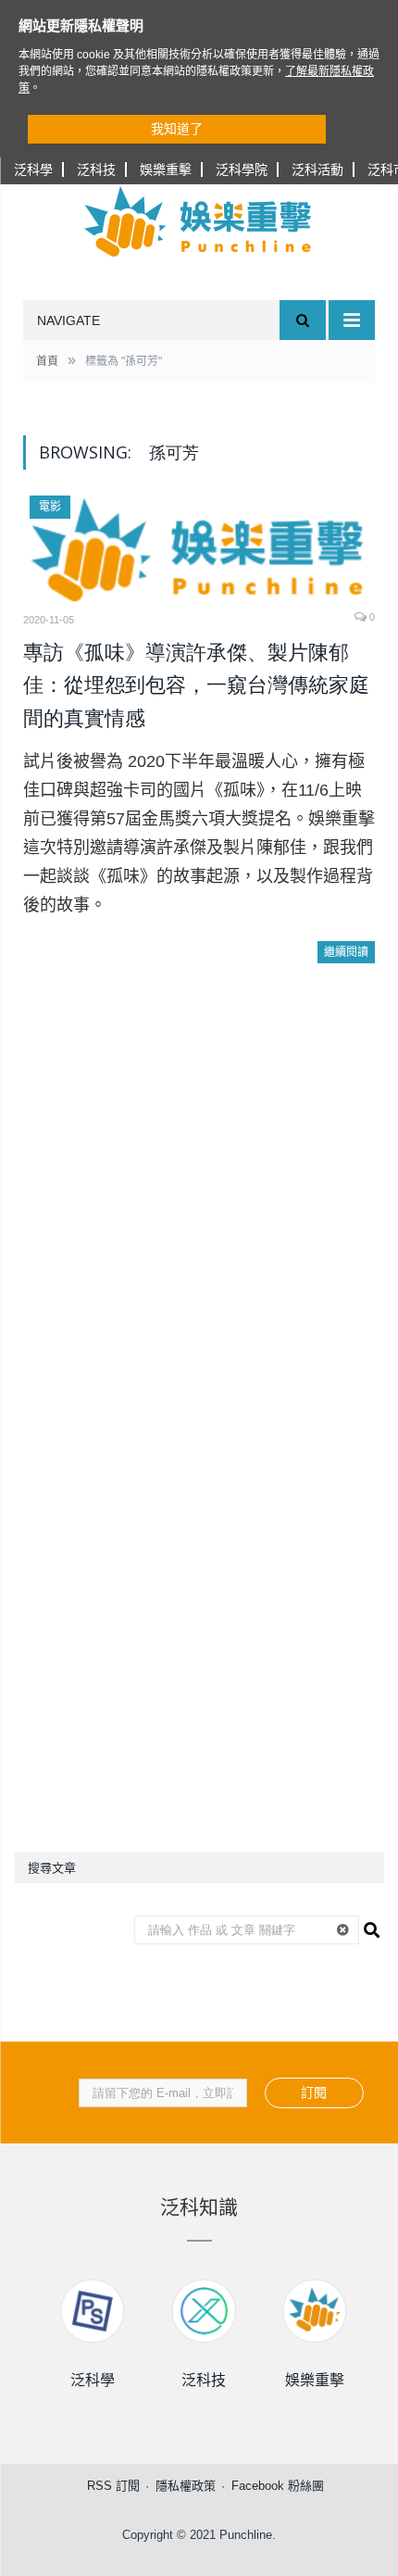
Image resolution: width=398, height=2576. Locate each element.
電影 (50, 507)
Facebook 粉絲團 (278, 2486)
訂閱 (314, 2092)
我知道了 (177, 129)
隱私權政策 (186, 2486)
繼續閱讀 (346, 952)
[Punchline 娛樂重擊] (199, 221)
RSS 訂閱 (113, 2486)
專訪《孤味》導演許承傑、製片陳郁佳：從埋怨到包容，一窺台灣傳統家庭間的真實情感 (196, 685)
